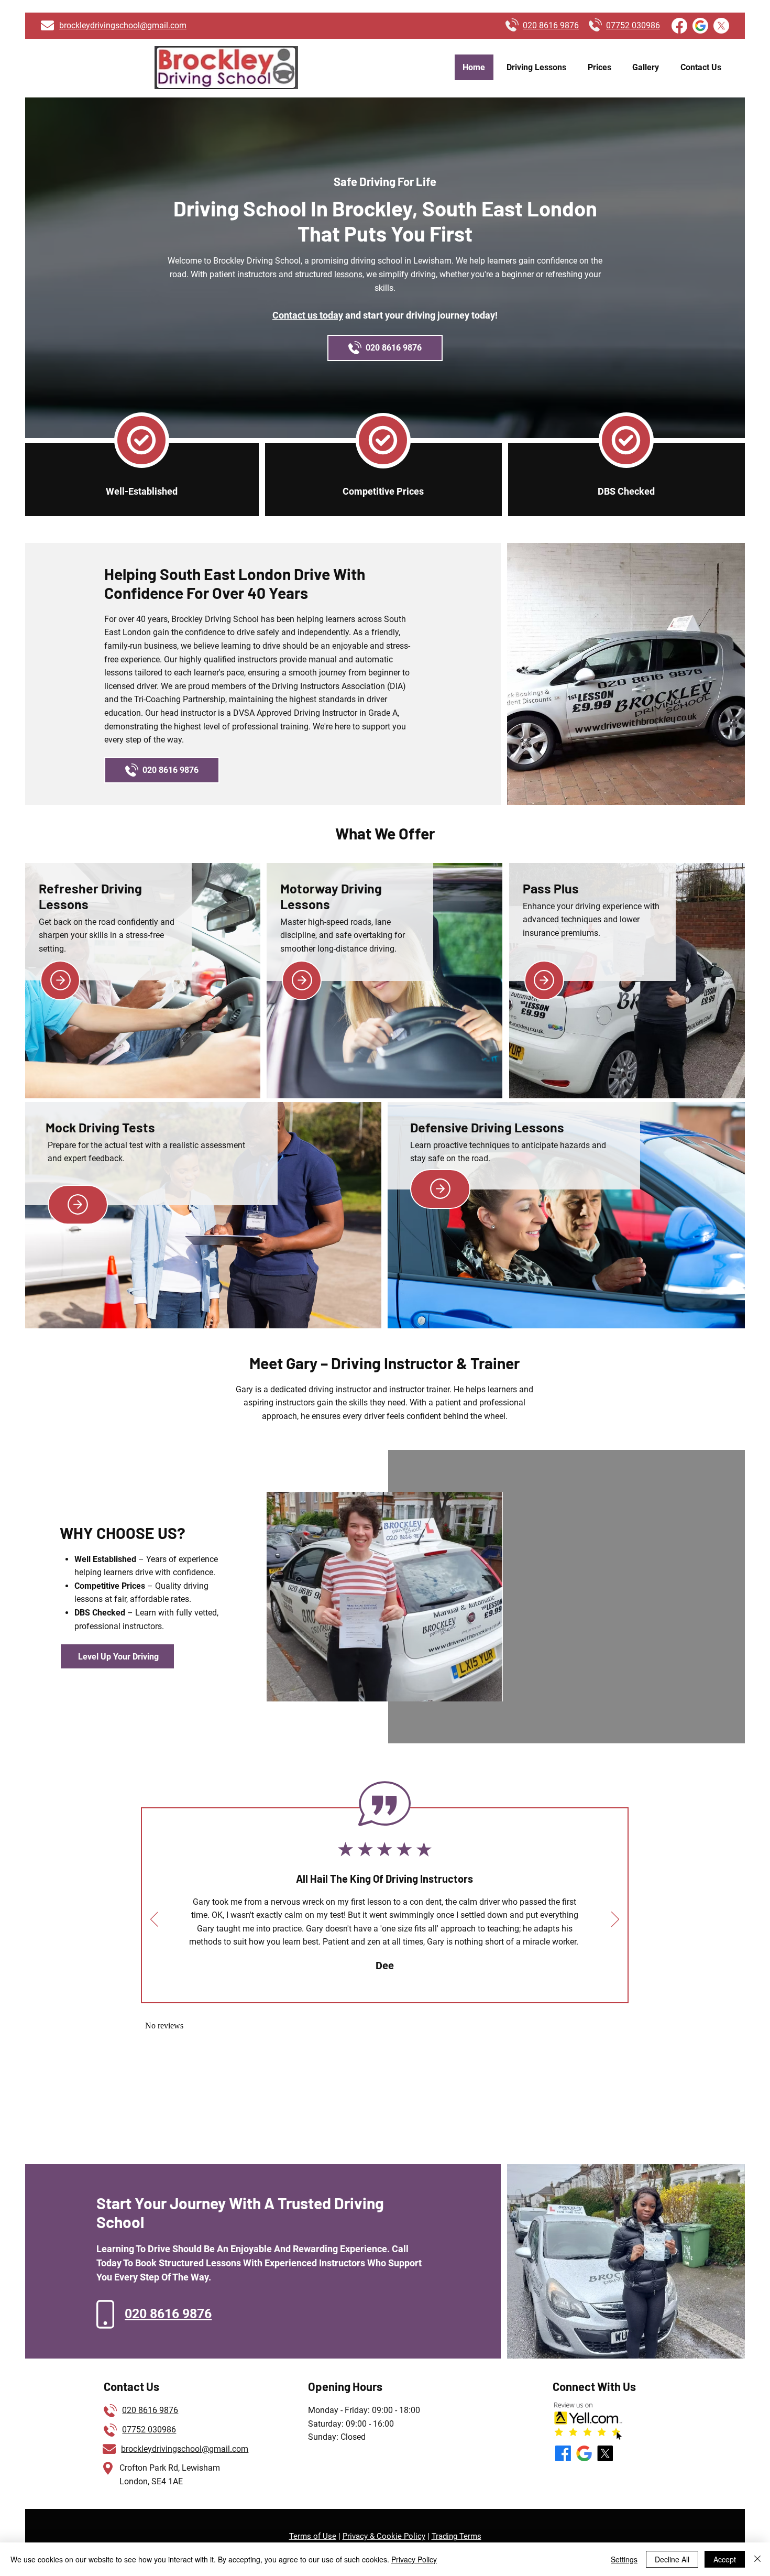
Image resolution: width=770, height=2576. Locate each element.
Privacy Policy (414, 2559)
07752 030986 (149, 2430)
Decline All (672, 2559)
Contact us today (308, 315)
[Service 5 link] (440, 1189)
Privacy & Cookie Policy (384, 2536)
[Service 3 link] (544, 980)
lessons (348, 274)
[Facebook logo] (679, 26)
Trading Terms (456, 2536)
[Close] (757, 2559)
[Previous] (154, 1920)
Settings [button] (624, 2559)
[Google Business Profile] (700, 26)
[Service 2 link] (302, 980)
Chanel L (384, 1966)
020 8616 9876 (150, 2410)
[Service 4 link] (78, 1205)
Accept (725, 2559)
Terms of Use (313, 2536)
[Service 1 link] (60, 980)
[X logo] (721, 26)
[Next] (615, 1920)
